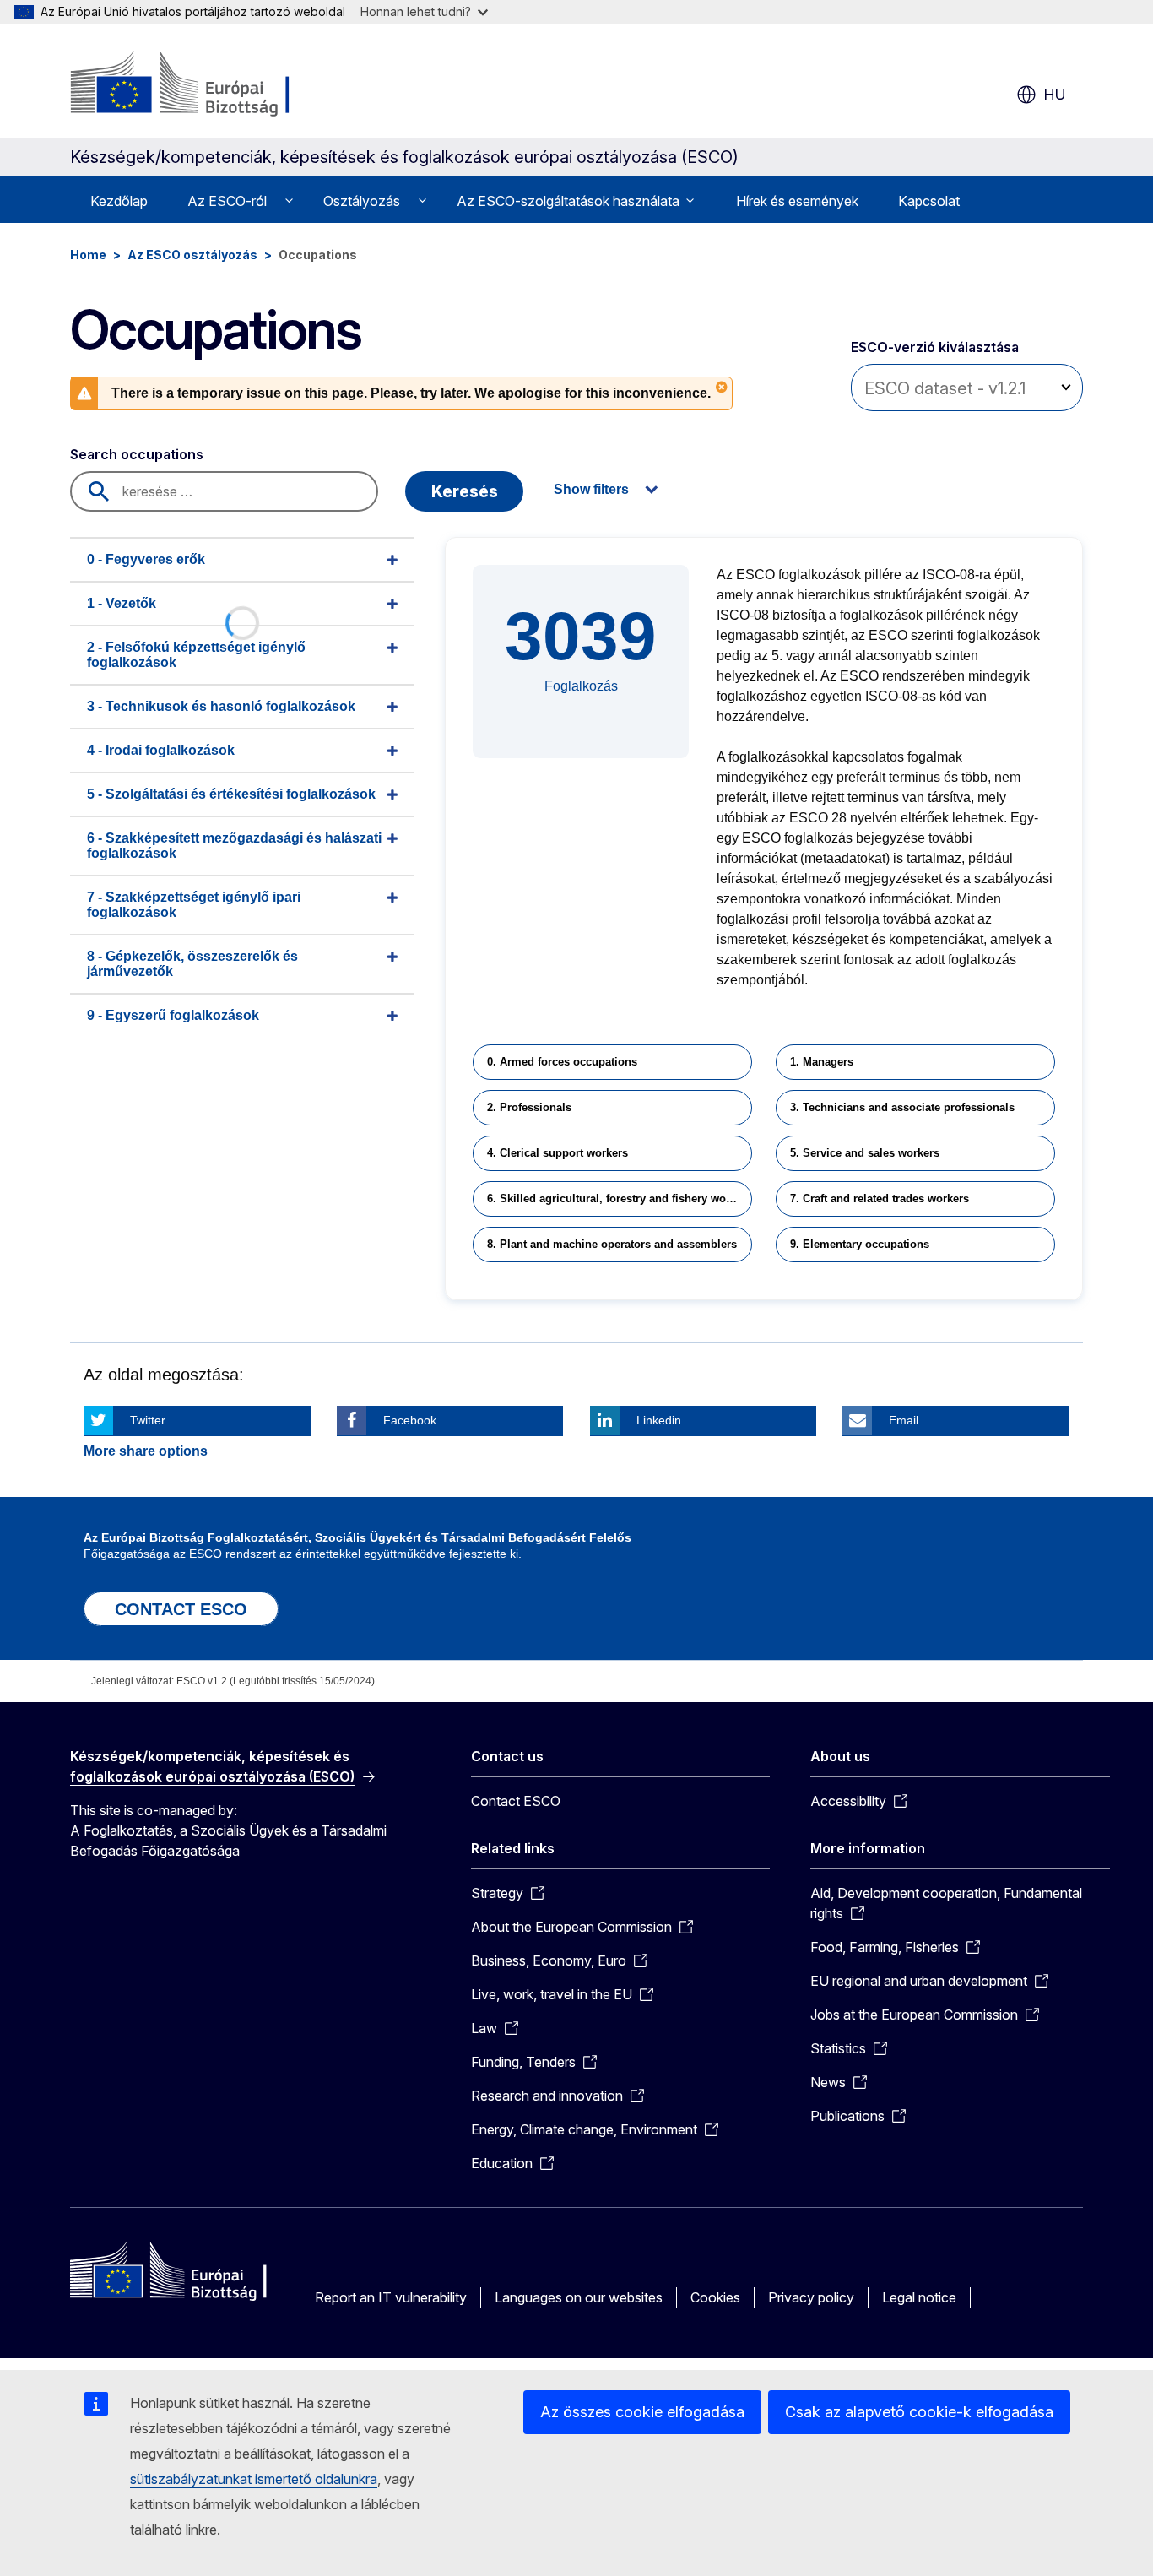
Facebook (410, 1420)
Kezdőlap (119, 201)
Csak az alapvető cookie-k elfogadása (919, 2412)
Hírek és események (797, 201)
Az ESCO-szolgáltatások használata (568, 201)
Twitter (148, 1420)
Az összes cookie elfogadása (642, 2412)
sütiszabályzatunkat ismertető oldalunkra (254, 2479)
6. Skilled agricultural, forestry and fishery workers (620, 1199)
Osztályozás (362, 201)
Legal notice (919, 2297)
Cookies (715, 2297)
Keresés (465, 491)
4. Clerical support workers (558, 1153)
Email (904, 1420)
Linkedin (659, 1420)
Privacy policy (811, 2297)
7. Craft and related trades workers (880, 1199)
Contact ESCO (516, 1801)
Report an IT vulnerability (391, 2297)
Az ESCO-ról (227, 201)
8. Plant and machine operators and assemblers (612, 1244)
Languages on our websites (579, 2297)
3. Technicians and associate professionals (902, 1107)
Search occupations (137, 454)
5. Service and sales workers (865, 1153)
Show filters (591, 489)
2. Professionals (529, 1107)
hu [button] (1055, 94)
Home (88, 255)
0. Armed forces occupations (562, 1062)
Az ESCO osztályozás (192, 255)
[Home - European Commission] (206, 84)
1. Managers (822, 1062)
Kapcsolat (929, 201)
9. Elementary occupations (860, 1244)
